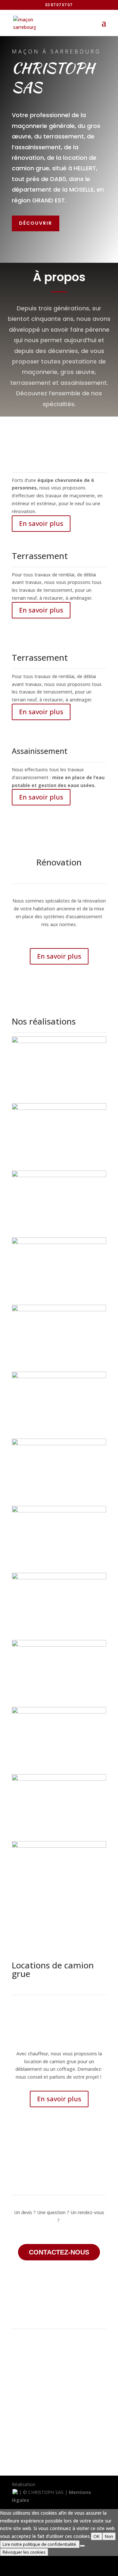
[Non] (82, 2546)
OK (97, 2536)
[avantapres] (59, 1242)
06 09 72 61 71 (59, 2446)
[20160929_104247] (59, 1578)
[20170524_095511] (59, 1511)
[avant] (59, 1041)
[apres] (59, 1175)
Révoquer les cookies (24, 2552)
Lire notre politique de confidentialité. (40, 2544)
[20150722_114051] (59, 1645)
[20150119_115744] (59, 1108)
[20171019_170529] (59, 1376)
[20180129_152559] (59, 1846)
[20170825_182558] (59, 1443)
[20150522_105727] (59, 1712)
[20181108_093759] (59, 1309)
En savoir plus (41, 523)
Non (109, 2536)
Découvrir (36, 223)
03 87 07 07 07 (59, 5)
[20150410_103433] (59, 1779)
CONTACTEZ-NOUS (59, 2252)
